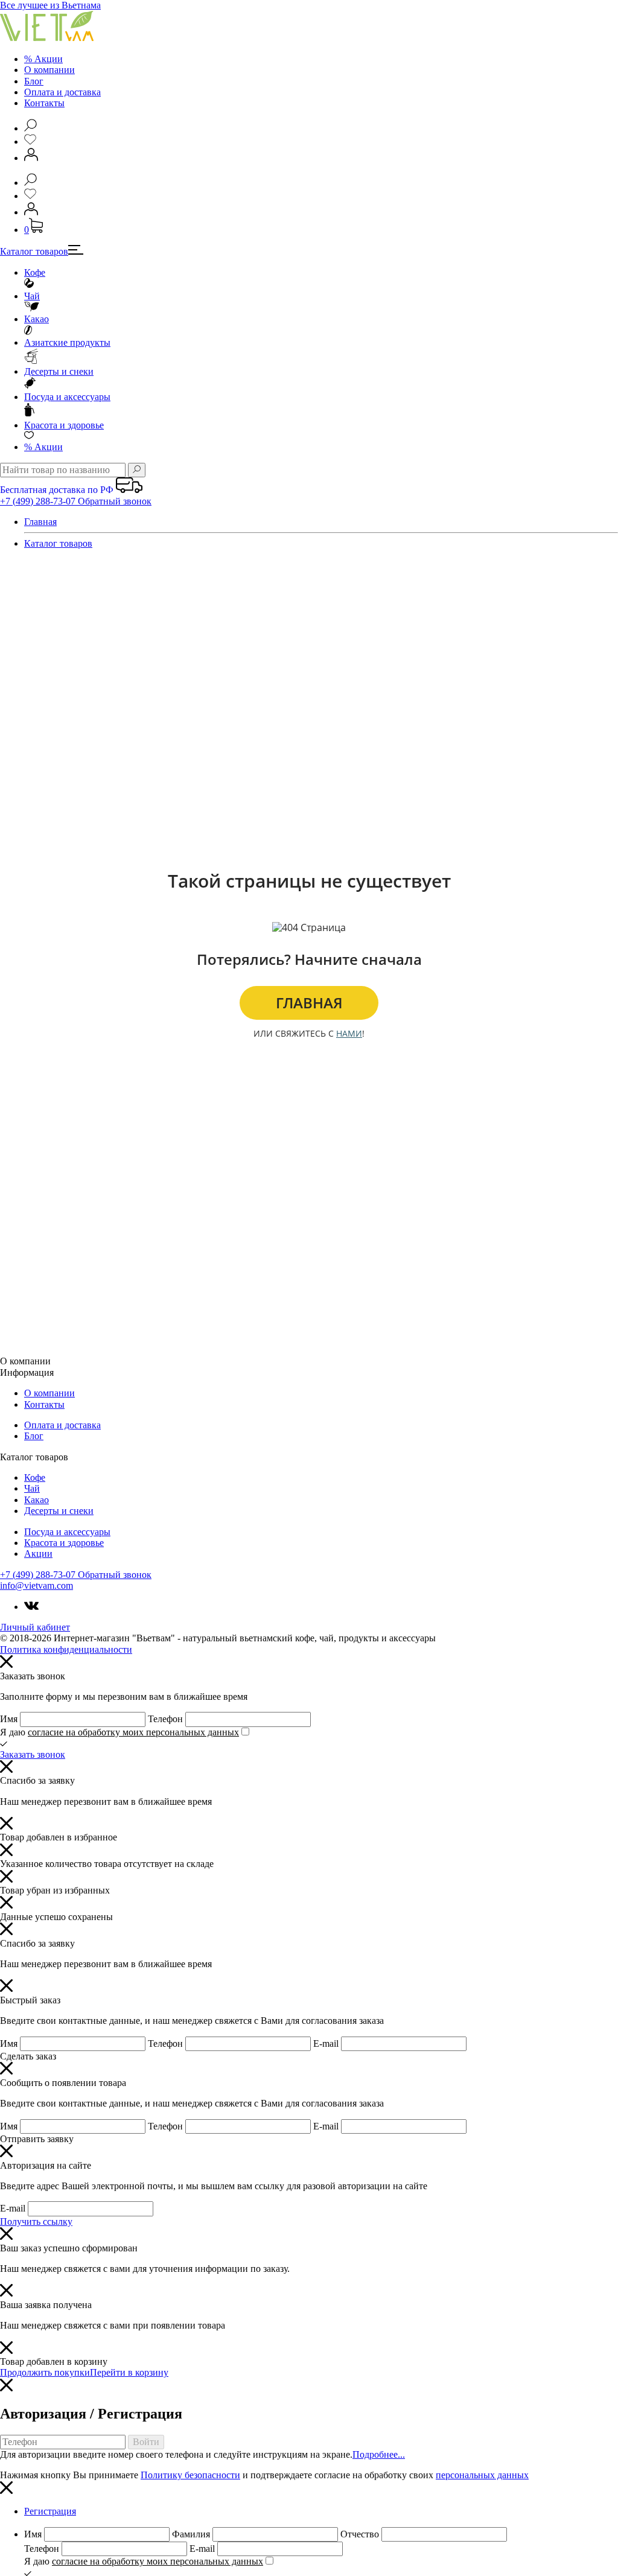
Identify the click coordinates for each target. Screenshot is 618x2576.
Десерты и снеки (59, 371)
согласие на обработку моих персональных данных (133, 1732)
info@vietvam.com (37, 1585)
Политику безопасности (190, 2475)
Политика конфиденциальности (66, 1649)
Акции (43, 447)
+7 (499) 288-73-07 (39, 501)
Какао (37, 319)
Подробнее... (379, 2454)
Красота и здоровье (64, 425)
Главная (40, 522)
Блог (34, 81)
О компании (49, 70)
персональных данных (482, 2475)
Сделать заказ (28, 2056)
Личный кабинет (35, 1627)
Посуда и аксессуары (67, 397)
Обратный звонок (115, 501)
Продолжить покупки (45, 2372)
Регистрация (50, 2511)
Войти (146, 2442)
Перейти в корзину (129, 2372)
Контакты (44, 103)
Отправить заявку (37, 2139)
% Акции (43, 59)
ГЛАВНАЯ (309, 1003)
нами (349, 1033)
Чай (32, 296)
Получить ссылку (36, 2221)
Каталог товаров (34, 251)
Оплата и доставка (62, 92)
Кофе (35, 272)
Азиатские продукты (67, 342)
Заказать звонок (33, 1754)
